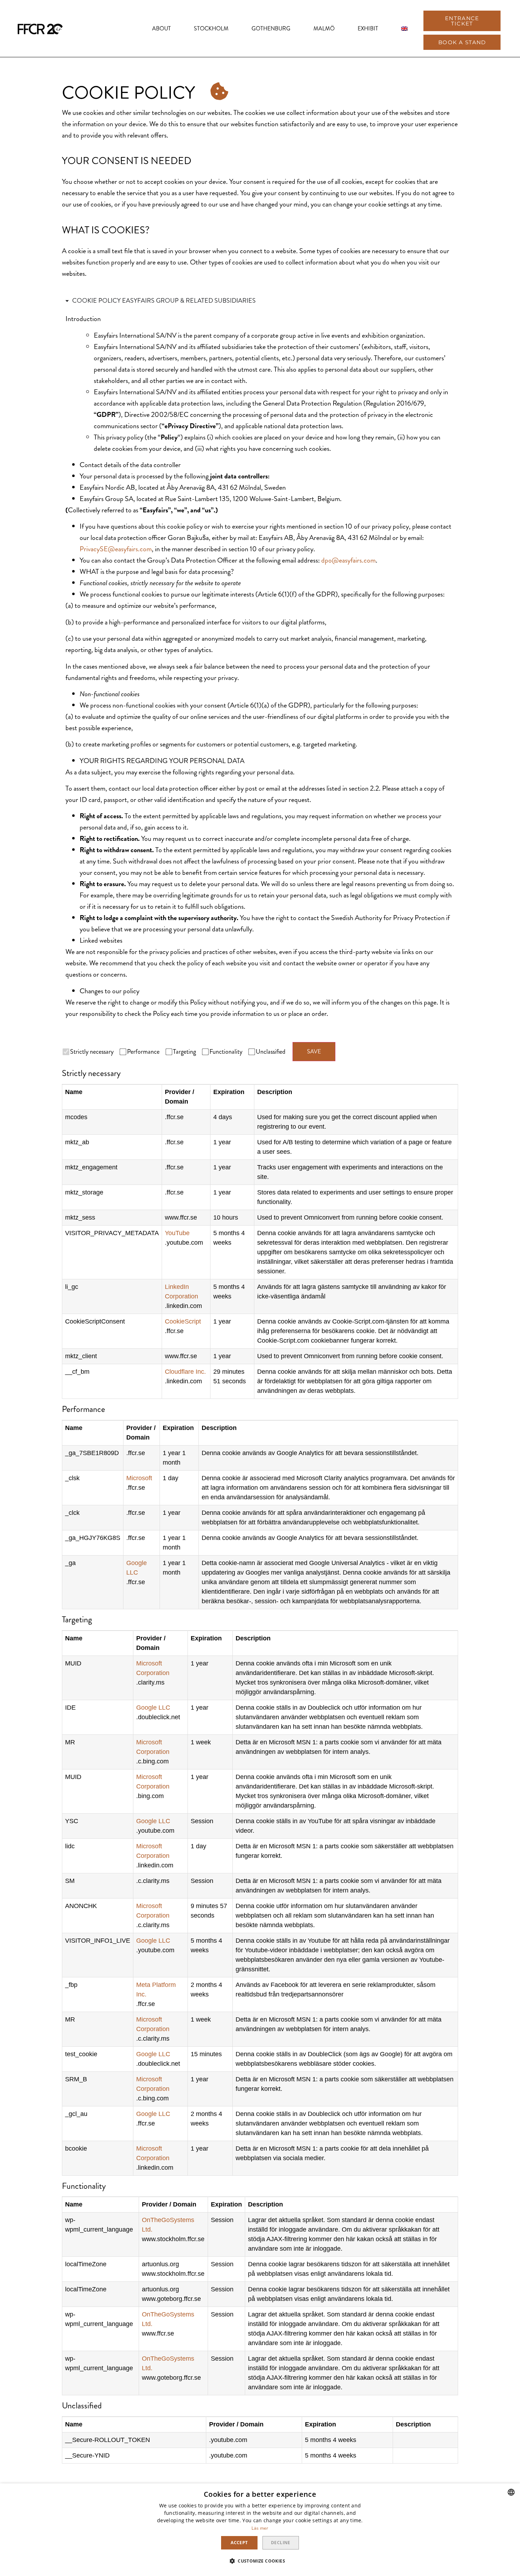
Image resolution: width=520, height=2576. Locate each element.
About (161, 28)
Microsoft (139, 1478)
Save (314, 1051)
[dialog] (260, 2530)
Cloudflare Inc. (185, 1372)
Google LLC (153, 1708)
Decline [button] (281, 2543)
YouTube (177, 1233)
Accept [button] (239, 2543)
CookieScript (183, 1321)
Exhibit (368, 28)
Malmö (324, 28)
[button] (462, 21)
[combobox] (511, 2492)
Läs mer (260, 2528)
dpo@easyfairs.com (348, 560)
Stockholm (211, 28)
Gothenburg (271, 28)
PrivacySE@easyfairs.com (116, 549)
